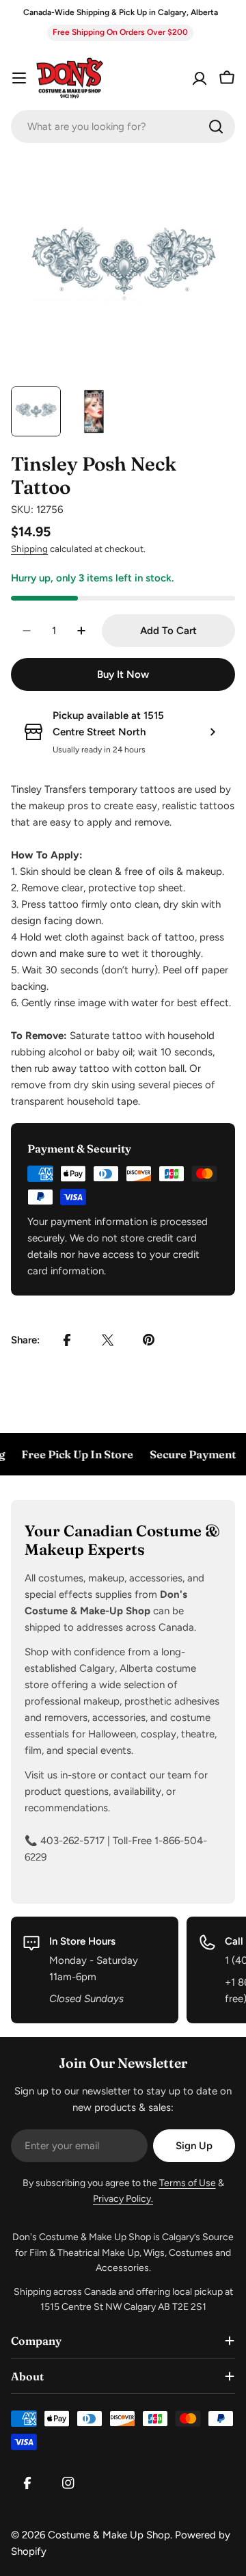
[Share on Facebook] (67, 1340)
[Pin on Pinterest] (149, 1340)
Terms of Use (188, 2183)
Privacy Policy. (123, 2199)
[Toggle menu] (19, 78)
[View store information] (213, 732)
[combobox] (123, 127)
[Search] (216, 127)
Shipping (29, 549)
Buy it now (123, 674)
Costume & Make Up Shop (109, 2535)
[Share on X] (108, 1340)
